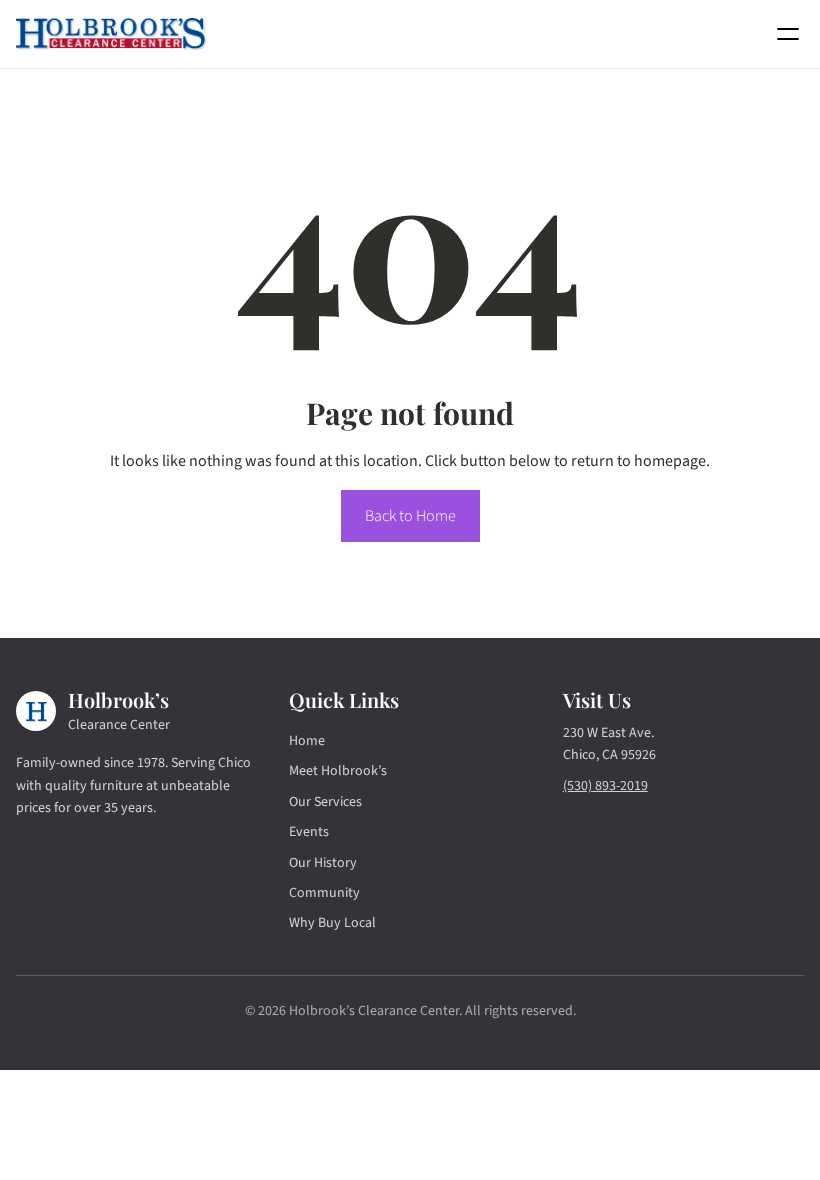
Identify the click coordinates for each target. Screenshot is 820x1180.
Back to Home (410, 516)
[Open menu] (788, 34)
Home (307, 741)
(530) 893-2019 (605, 786)
